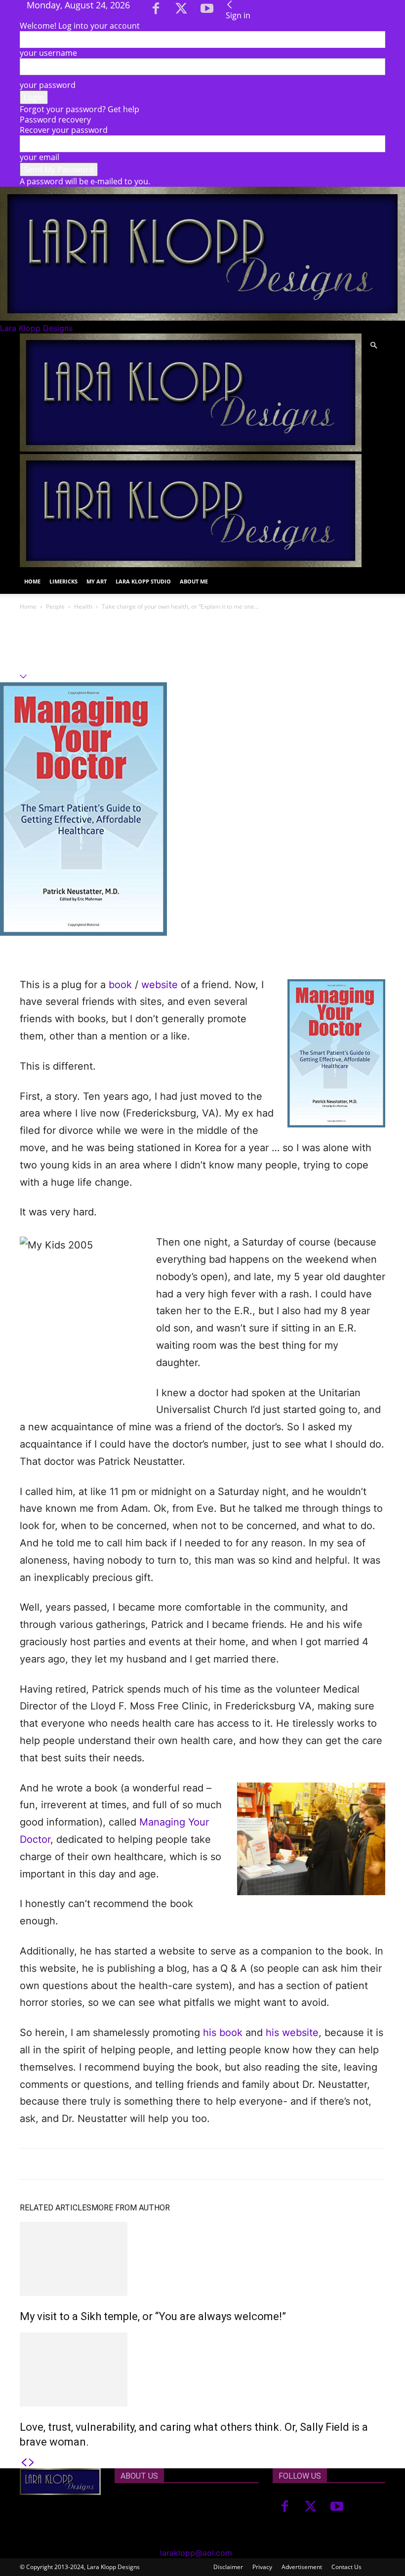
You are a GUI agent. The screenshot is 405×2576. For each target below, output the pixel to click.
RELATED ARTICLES (56, 2208)
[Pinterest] (75, 948)
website (160, 985)
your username (48, 53)
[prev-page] (24, 2463)
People (55, 606)
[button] (373, 345)
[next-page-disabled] (32, 2463)
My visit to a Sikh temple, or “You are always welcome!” (153, 2316)
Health (83, 606)
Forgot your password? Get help (80, 109)
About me (194, 581)
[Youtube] (207, 11)
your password (48, 85)
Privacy (262, 2567)
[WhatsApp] (98, 948)
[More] (121, 948)
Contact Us (346, 2567)
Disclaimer (228, 2567)
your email (40, 157)
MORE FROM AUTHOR (131, 2208)
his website (292, 2033)
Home (32, 581)
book (120, 985)
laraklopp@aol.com (196, 2553)
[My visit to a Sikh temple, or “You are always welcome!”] (202, 2259)
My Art (97, 581)
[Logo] (191, 449)
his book (223, 2033)
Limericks (63, 581)
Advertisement (302, 2567)
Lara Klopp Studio (143, 581)
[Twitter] (182, 11)
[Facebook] (157, 11)
